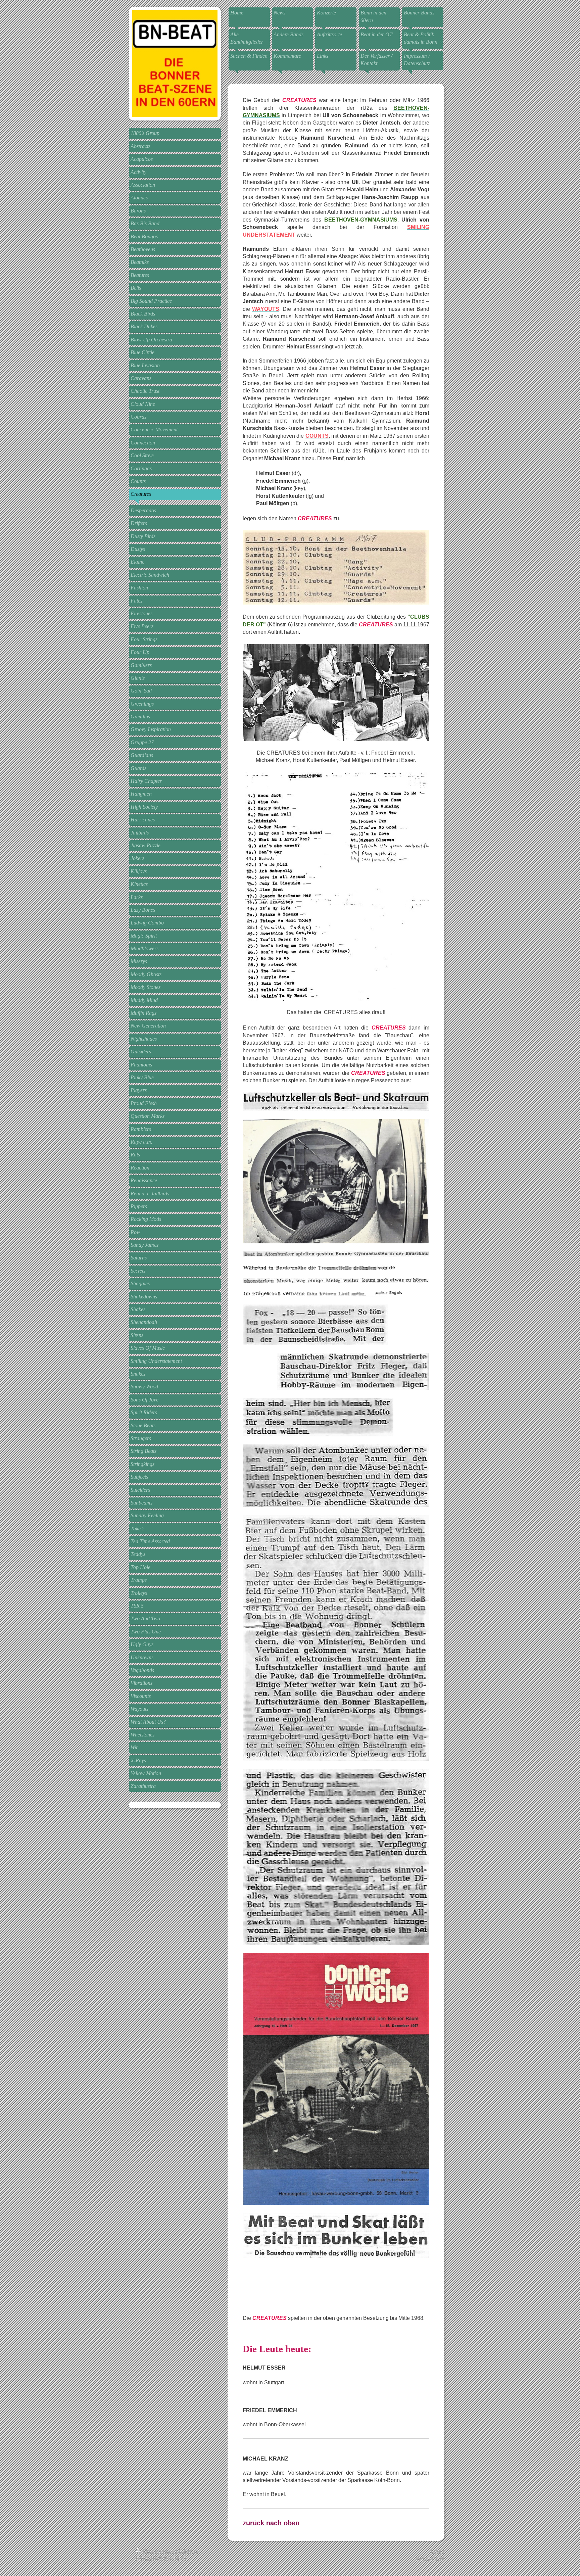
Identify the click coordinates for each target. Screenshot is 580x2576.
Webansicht (430, 2559)
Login (438, 2551)
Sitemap (188, 2551)
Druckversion (159, 2551)
